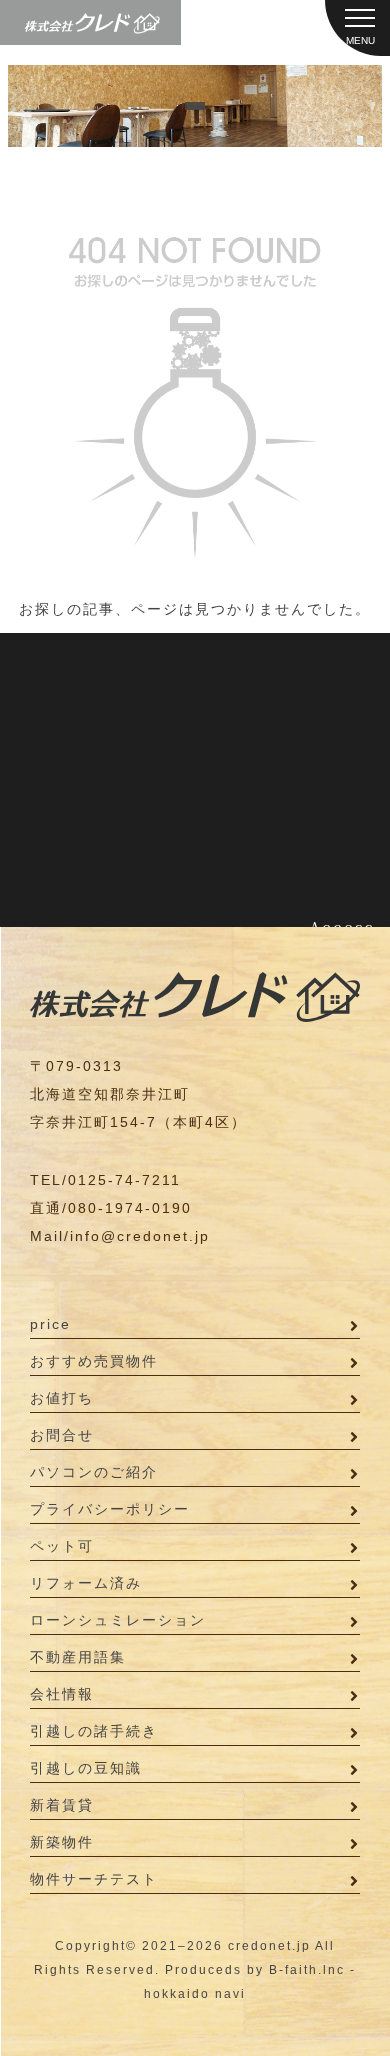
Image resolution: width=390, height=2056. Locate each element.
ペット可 (62, 1546)
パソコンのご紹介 (94, 1472)
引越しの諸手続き (94, 1731)
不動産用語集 (78, 1657)
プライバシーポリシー (110, 1509)
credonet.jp (269, 1946)
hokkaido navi (195, 1994)
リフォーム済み (86, 1583)
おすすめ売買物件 (94, 1361)
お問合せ (62, 1435)
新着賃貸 (62, 1805)
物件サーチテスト (94, 1879)
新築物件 (62, 1842)
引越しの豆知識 (86, 1768)
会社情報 (62, 1694)
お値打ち (62, 1398)
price (50, 1324)
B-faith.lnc (307, 1970)
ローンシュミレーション (118, 1620)
